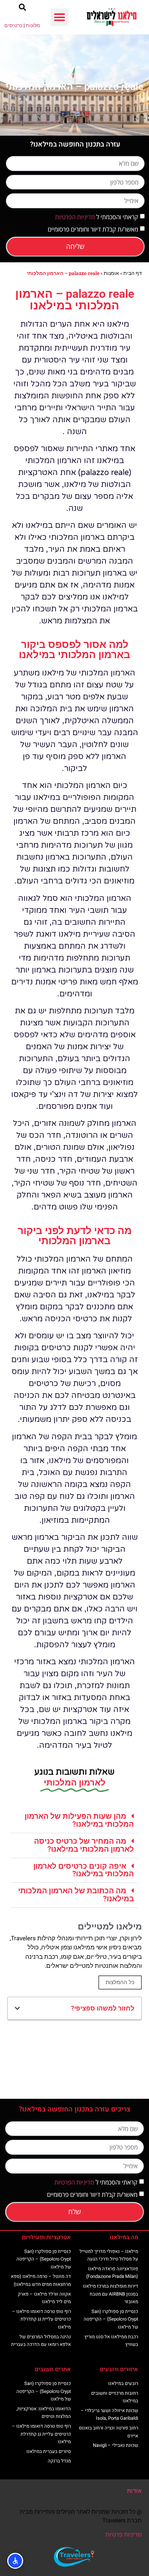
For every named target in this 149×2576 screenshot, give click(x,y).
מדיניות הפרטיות (75, 217)
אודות (134, 2491)
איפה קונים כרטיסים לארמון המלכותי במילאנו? (84, 1870)
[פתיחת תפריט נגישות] (15, 2561)
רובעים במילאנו (123, 2383)
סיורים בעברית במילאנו (49, 2451)
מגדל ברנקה (59, 2461)
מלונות (33, 25)
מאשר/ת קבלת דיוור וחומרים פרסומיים (93, 229)
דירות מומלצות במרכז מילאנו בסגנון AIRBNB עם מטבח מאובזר (110, 2294)
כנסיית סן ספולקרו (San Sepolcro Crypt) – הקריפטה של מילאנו (111, 2319)
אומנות (111, 273)
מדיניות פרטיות (124, 2535)
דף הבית (133, 273)
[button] (60, 17)
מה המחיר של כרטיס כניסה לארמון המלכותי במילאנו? (84, 1845)
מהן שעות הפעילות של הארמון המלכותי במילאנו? (79, 1820)
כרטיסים (13, 25)
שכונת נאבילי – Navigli (116, 2445)
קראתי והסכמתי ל (97, 217)
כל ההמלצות (120, 1982)
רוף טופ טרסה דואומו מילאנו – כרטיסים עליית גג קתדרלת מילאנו (41, 2319)
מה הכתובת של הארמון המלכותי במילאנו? (76, 1895)
